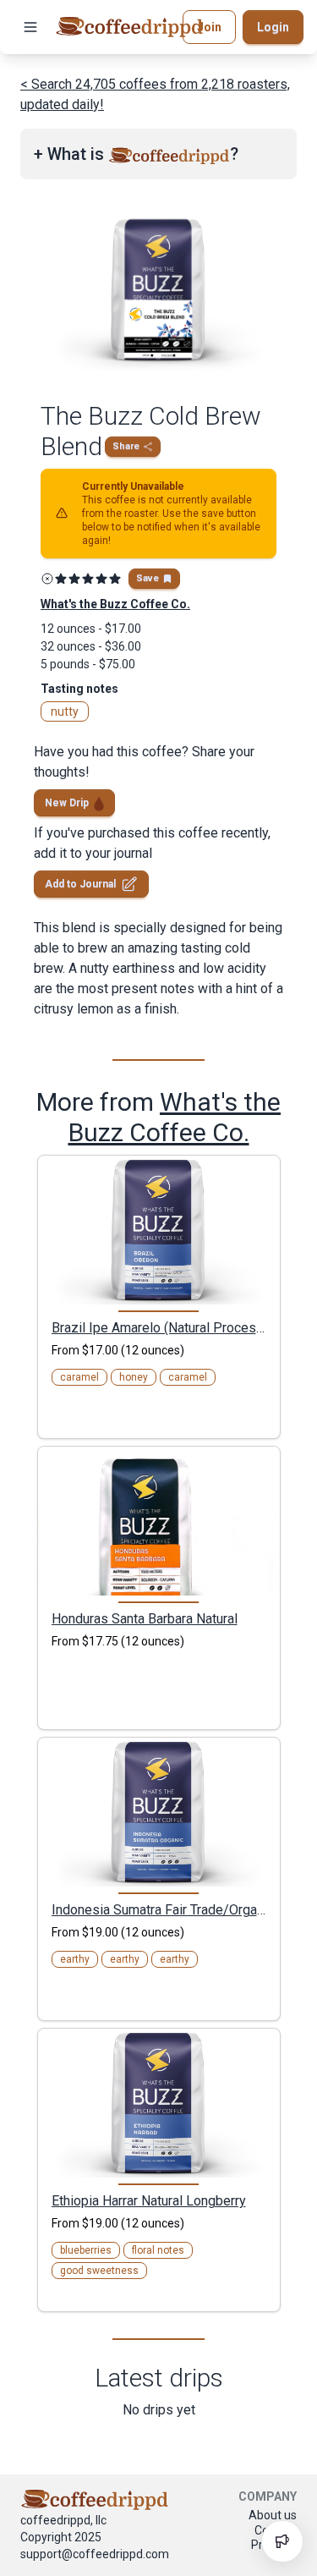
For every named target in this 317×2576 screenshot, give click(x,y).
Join (209, 27)
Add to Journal (80, 884)
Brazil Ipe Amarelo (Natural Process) (159, 1327)
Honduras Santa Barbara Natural (145, 1618)
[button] (30, 27)
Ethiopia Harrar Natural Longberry (149, 2200)
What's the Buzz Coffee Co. (175, 1117)
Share (126, 446)
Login (273, 27)
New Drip (67, 803)
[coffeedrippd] (129, 27)
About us (273, 2515)
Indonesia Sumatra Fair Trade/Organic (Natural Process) (159, 1909)
